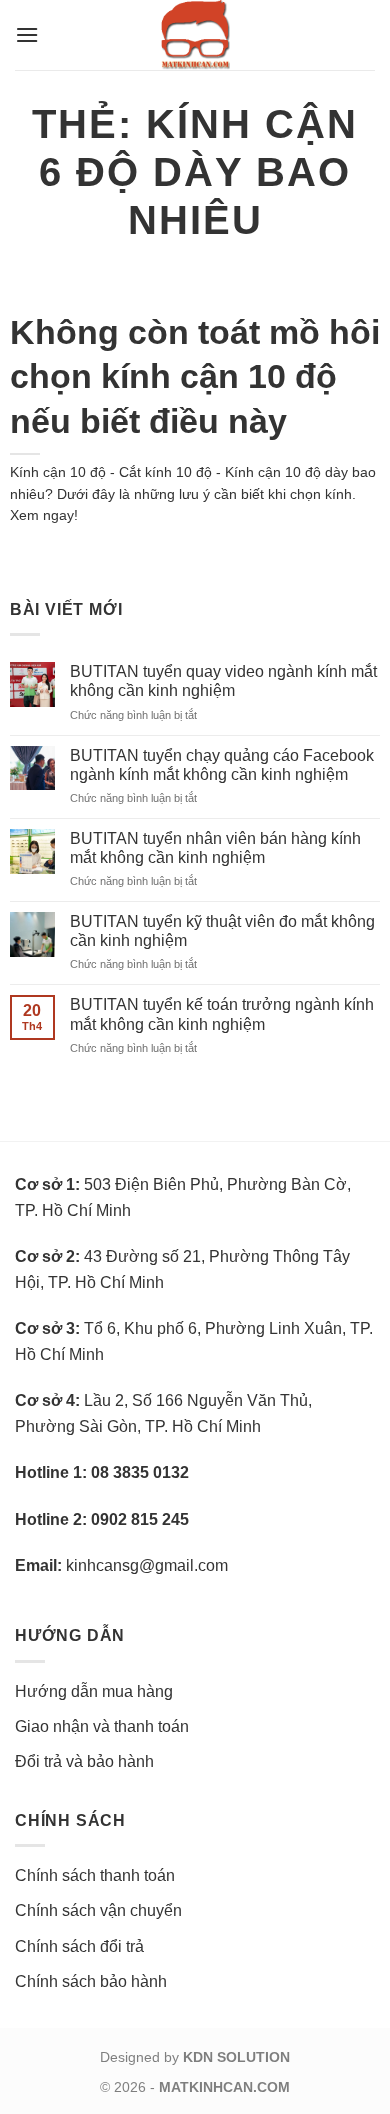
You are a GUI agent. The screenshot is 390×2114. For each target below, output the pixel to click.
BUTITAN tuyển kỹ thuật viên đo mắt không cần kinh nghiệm (222, 931)
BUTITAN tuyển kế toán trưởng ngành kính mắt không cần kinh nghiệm (222, 1014)
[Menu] (27, 34)
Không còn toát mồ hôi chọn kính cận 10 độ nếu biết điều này (195, 376)
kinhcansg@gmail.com (147, 1565)
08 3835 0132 (140, 1472)
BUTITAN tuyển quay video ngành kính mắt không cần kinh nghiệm (223, 681)
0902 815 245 (140, 1519)
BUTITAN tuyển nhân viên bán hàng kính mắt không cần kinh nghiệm (215, 848)
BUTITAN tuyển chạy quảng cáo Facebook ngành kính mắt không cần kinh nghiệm (222, 765)
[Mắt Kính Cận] (195, 35)
